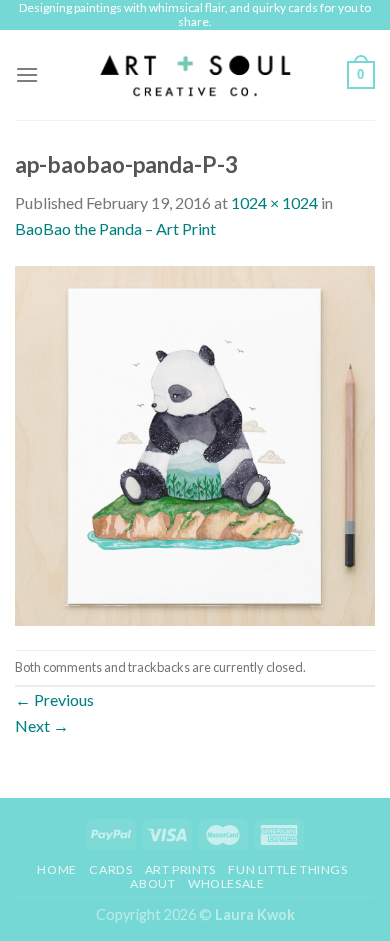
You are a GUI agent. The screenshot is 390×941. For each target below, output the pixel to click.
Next (42, 725)
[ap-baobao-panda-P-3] (195, 443)
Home (56, 869)
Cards (110, 869)
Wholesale (226, 883)
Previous (54, 699)
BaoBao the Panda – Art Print (115, 228)
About (152, 883)
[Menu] (27, 74)
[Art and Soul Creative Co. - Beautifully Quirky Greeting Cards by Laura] (195, 75)
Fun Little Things (287, 869)
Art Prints (180, 869)
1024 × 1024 (274, 202)
